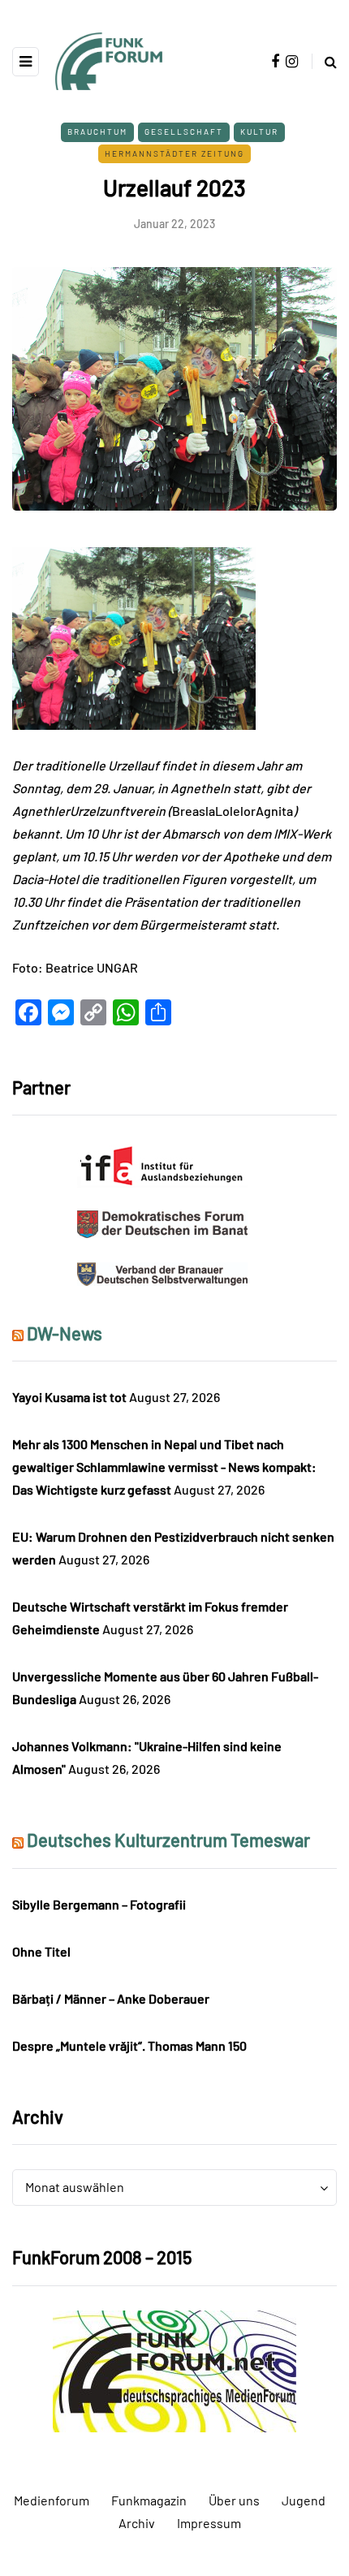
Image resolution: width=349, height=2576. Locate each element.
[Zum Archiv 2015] (174, 2369)
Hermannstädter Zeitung (174, 153)
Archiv (137, 2523)
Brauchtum (97, 132)
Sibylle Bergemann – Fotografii (99, 1904)
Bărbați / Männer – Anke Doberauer (111, 1998)
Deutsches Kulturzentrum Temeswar (168, 1840)
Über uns (234, 2500)
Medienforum (52, 2500)
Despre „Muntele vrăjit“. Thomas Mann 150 (129, 2045)
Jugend (304, 2500)
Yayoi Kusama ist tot (69, 1397)
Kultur (259, 132)
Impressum (209, 2523)
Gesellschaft (184, 132)
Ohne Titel (41, 1951)
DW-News (65, 1333)
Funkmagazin (149, 2500)
